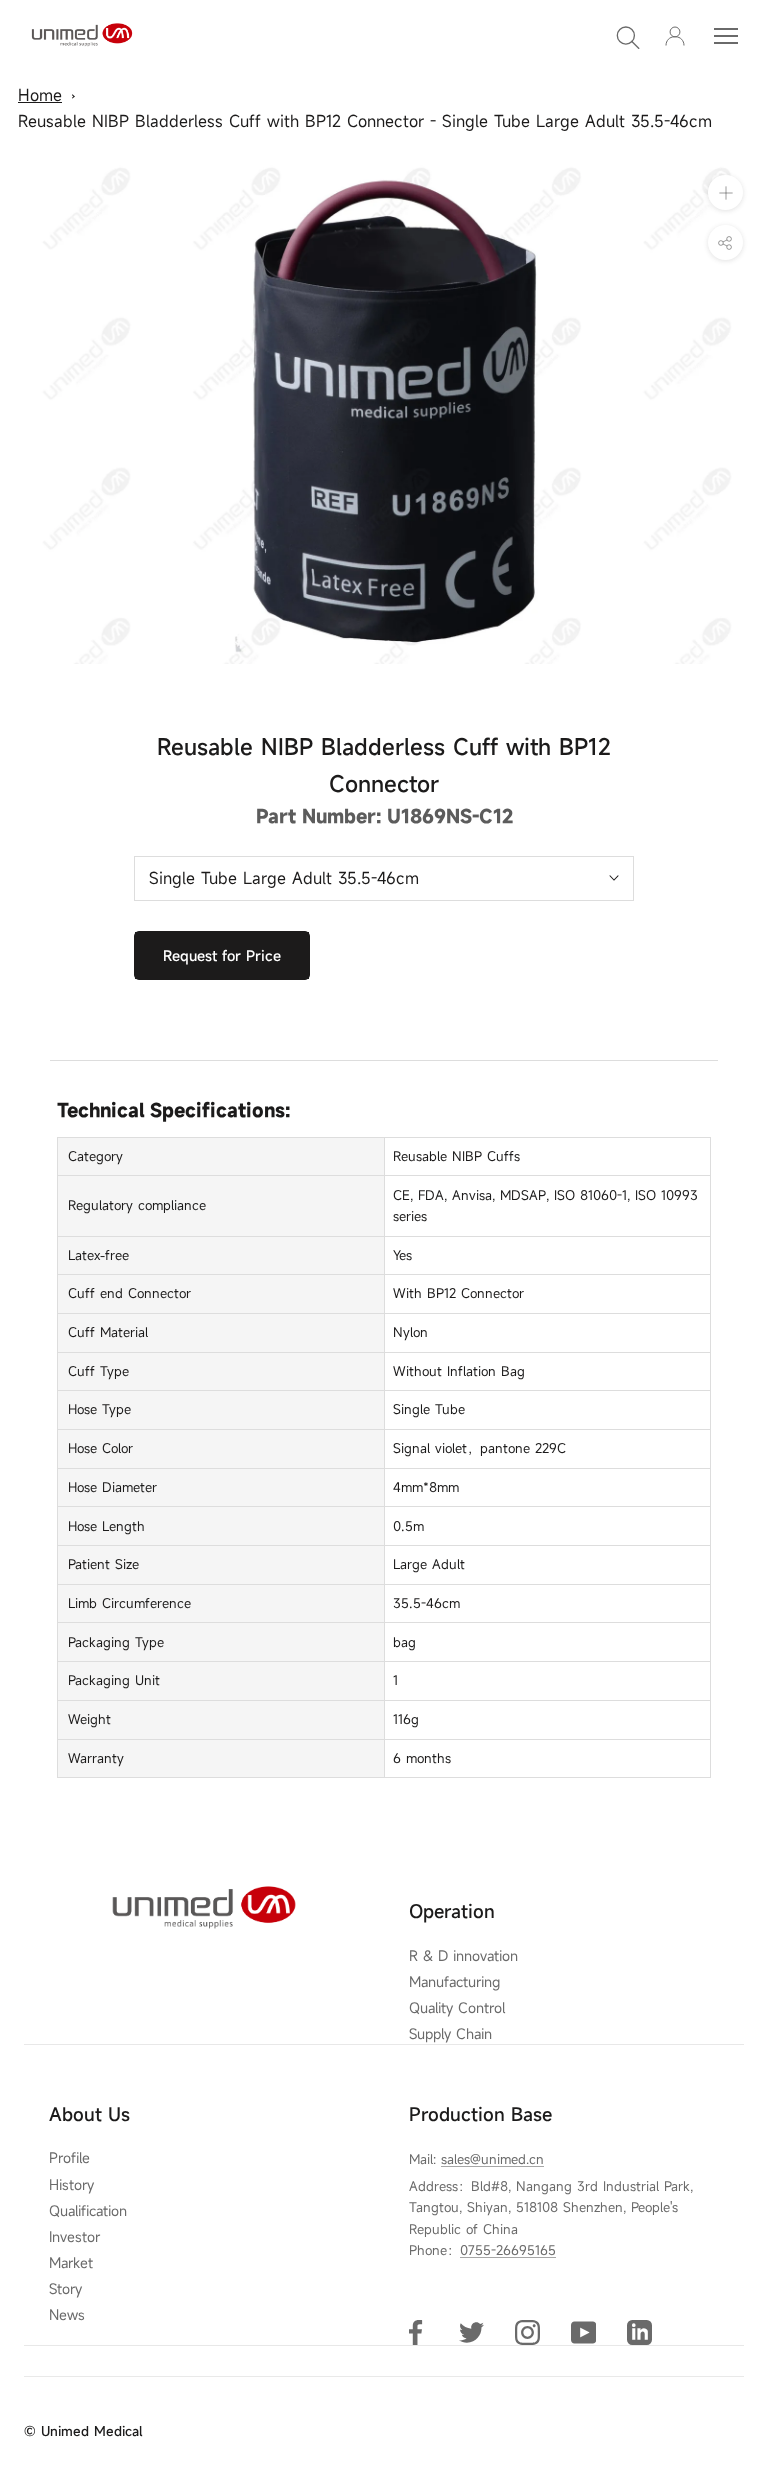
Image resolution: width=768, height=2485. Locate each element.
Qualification (88, 2211)
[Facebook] (415, 2331)
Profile (69, 2158)
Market (71, 2263)
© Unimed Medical (83, 2431)
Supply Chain (450, 2034)
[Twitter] (471, 2331)
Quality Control (457, 2008)
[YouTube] (583, 2331)
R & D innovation (463, 1956)
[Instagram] (527, 2331)
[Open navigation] (726, 36)
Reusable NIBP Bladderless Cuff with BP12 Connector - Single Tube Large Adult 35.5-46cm (365, 121)
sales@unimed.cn (492, 2159)
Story (65, 2289)
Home (40, 95)
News (67, 2315)
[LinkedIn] (639, 2331)
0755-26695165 (508, 2250)
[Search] (628, 36)
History (71, 2185)
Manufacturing (454, 1982)
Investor (74, 2237)
